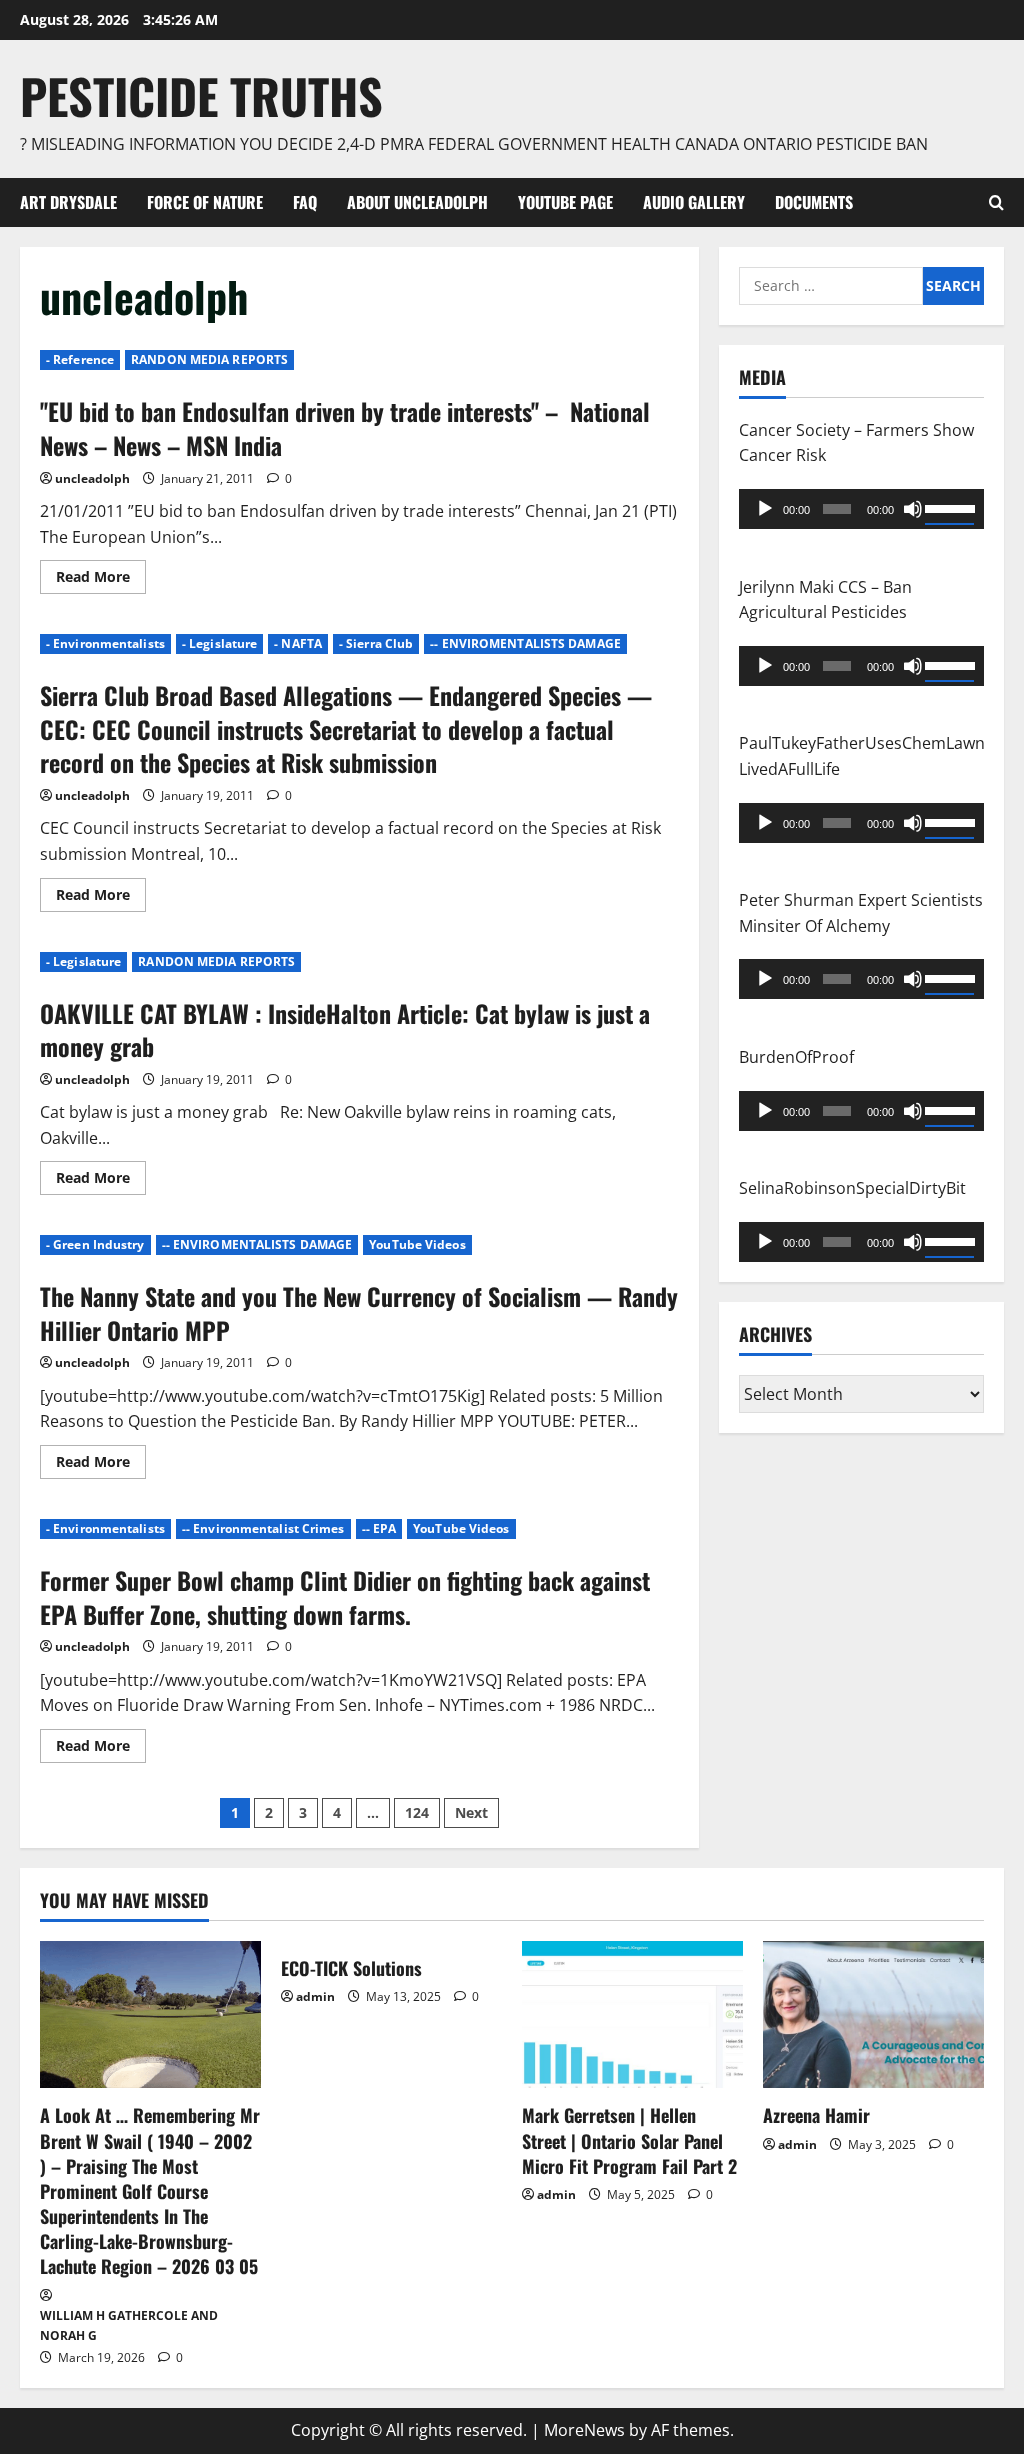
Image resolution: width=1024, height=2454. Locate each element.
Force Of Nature (205, 202)
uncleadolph (92, 478)
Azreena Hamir (816, 2115)
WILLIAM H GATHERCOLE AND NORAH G (129, 2325)
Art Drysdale (68, 202)
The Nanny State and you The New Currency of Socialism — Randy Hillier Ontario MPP (359, 1313)
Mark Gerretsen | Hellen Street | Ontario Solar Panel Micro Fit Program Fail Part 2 (629, 2140)
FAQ (305, 202)
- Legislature (219, 643)
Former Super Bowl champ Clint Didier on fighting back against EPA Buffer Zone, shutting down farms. (345, 1597)
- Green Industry (95, 1244)
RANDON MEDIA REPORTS (209, 359)
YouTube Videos (417, 1244)
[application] (861, 509)
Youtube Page (565, 202)
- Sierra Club (376, 643)
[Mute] (913, 509)
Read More (101, 580)
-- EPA (379, 1528)
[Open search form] (996, 202)
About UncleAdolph (417, 202)
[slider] (949, 507)
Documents (814, 202)
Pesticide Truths (201, 95)
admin (315, 1996)
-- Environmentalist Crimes (263, 1528)
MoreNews (584, 2430)
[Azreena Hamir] (873, 2014)
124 (417, 1812)
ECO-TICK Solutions (351, 1968)
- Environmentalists (105, 643)
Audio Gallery (694, 202)
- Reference (80, 359)
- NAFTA (298, 643)
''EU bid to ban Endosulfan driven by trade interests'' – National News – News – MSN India (345, 428)
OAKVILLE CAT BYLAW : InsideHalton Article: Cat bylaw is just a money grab (345, 1030)
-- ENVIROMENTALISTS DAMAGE (525, 643)
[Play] (765, 509)
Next (471, 1812)
